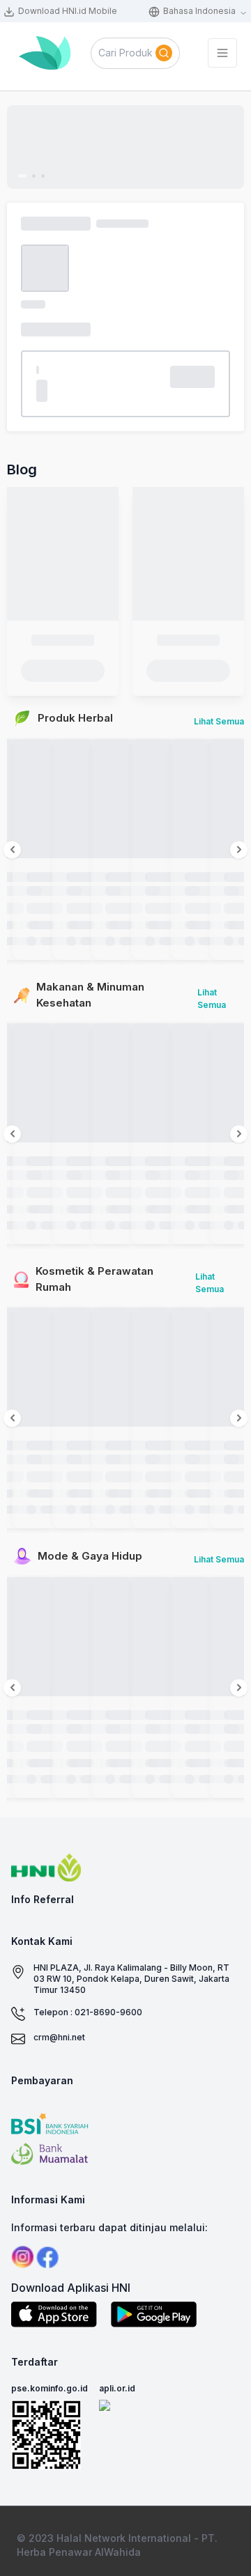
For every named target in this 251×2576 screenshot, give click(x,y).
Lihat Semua (219, 721)
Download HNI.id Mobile (68, 11)
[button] (135, 53)
